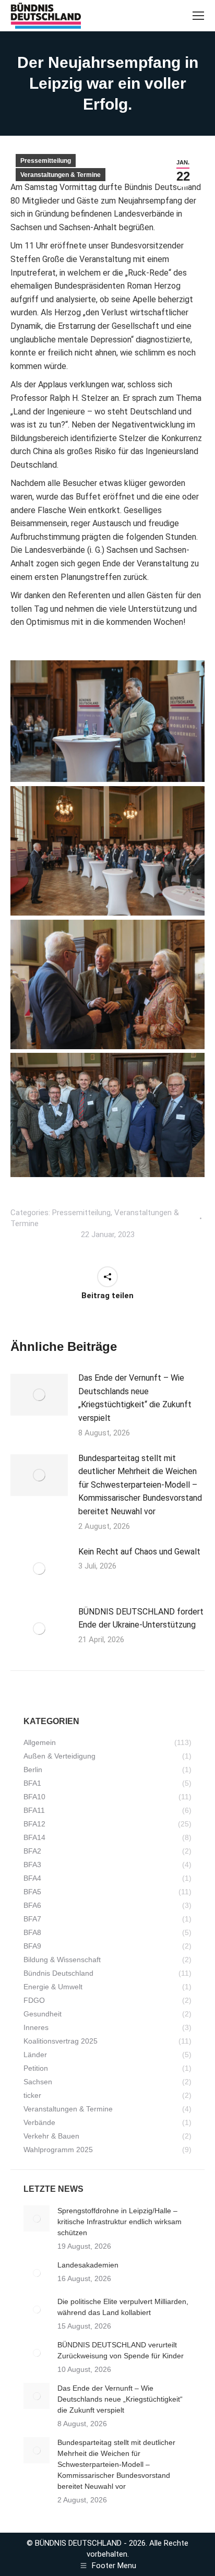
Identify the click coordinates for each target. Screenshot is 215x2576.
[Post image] (39, 1395)
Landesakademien (88, 2265)
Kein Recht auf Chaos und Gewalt (139, 1552)
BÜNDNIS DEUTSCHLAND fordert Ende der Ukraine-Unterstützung (141, 1618)
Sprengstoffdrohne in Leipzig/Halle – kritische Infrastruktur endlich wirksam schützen (120, 2222)
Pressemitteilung (46, 161)
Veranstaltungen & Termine (61, 175)
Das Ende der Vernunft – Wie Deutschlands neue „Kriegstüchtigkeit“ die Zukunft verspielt (135, 1398)
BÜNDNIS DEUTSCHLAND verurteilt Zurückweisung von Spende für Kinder (121, 2350)
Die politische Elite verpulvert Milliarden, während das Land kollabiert (123, 2307)
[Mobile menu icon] (198, 16)
